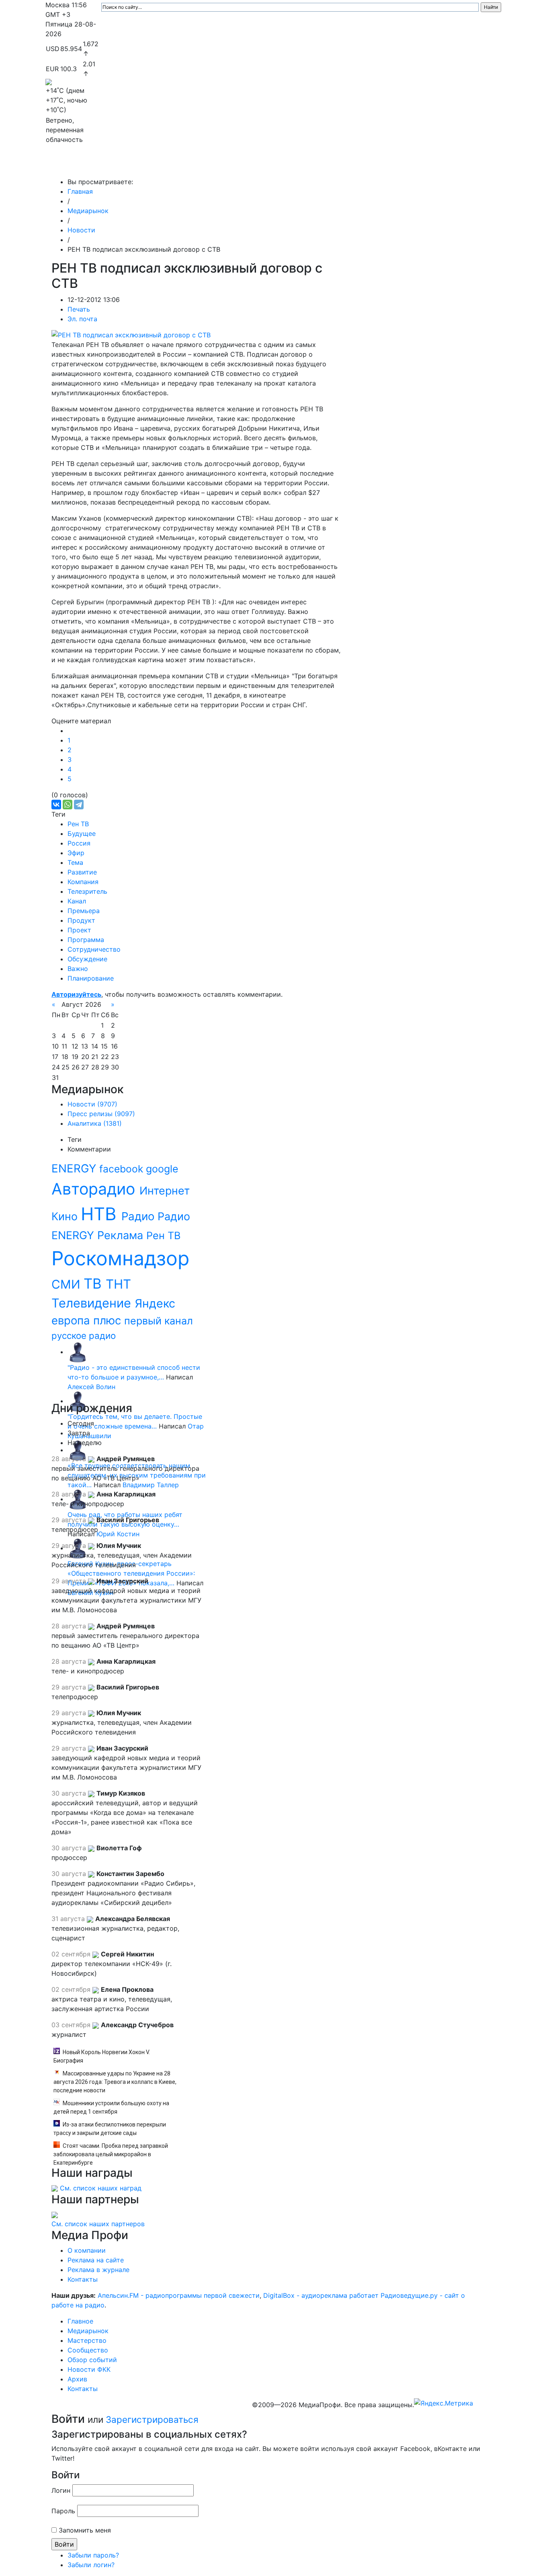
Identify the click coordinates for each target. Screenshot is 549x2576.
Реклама (122, 1235)
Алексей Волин (91, 1387)
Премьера (84, 911)
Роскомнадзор (120, 1258)
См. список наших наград (101, 2188)
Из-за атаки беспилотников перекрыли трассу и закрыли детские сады (110, 2129)
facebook (123, 1169)
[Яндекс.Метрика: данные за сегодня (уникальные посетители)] (444, 2403)
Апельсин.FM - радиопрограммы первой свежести (179, 2295)
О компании (87, 2250)
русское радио (84, 1335)
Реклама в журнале (98, 2270)
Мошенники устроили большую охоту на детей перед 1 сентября (111, 2107)
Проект (79, 930)
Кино (66, 1216)
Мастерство (217, 166)
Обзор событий (325, 166)
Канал (77, 901)
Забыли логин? (91, 2565)
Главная (80, 191)
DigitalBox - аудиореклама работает (321, 2295)
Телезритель (87, 891)
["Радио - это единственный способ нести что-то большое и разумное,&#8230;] (78, 1352)
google (162, 1169)
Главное (126, 166)
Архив (415, 166)
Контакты (451, 166)
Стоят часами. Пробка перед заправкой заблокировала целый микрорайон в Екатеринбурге (111, 2154)
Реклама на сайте (96, 2260)
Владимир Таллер (151, 1485)
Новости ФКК (377, 166)
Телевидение (93, 1303)
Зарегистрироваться (152, 2419)
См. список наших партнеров (98, 2224)
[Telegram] (79, 805)
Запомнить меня (85, 2530)
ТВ (95, 1283)
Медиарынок (166, 166)
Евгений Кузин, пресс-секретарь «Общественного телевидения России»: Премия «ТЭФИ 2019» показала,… (131, 1573)
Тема (75, 862)
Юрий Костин (118, 1534)
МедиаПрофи (78, 166)
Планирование (91, 978)
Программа (86, 940)
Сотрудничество (94, 949)
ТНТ (118, 1284)
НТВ (101, 1214)
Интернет (165, 1191)
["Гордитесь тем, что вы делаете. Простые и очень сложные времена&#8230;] (78, 1401)
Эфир (76, 853)
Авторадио (95, 1189)
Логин (61, 2490)
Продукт (81, 920)
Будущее (82, 833)
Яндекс (155, 1303)
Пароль (63, 2511)
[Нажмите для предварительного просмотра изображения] (131, 334)
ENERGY (75, 1168)
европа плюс (88, 1320)
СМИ (68, 1284)
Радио (139, 1216)
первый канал (159, 1321)
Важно (78, 969)
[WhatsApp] (68, 805)
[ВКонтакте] (56, 805)
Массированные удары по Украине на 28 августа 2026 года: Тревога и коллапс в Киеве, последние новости (115, 2082)
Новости (81, 230)
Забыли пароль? (93, 2555)
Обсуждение (87, 959)
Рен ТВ (78, 824)
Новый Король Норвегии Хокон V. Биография (102, 2056)
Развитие (82, 872)
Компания (83, 882)
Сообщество (268, 166)
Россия (79, 843)
